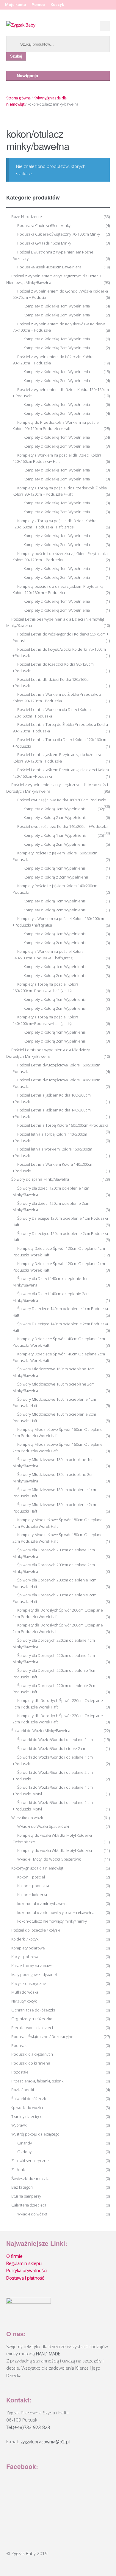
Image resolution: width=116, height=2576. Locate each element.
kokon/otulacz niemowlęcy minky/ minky (52, 1921)
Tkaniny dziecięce (27, 2116)
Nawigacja (27, 75)
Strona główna (18, 98)
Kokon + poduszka (33, 1886)
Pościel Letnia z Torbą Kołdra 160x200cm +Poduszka (63, 1125)
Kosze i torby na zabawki (32, 1966)
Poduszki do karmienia (31, 2063)
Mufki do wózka (25, 1992)
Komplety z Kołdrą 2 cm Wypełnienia (55, 817)
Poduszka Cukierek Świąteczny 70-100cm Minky (59, 234)
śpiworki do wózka (27, 2108)
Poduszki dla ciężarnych (32, 2054)
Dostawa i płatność (25, 2278)
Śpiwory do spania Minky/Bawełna (40, 1179)
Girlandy (25, 2143)
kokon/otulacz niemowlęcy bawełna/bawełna (56, 1912)
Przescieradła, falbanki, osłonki (38, 2081)
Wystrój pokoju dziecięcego (35, 2134)
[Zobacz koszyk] (105, 26)
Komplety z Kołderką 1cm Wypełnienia (57, 306)
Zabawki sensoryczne (30, 2161)
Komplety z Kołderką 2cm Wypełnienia (57, 315)
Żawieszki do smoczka (30, 2178)
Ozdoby (24, 2152)
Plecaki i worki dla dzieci (32, 2028)
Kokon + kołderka (32, 1895)
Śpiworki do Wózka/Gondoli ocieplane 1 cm (55, 1740)
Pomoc (38, 5)
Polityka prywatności (26, 2270)
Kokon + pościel (31, 1877)
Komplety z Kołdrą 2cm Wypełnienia (55, 844)
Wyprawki (19, 2125)
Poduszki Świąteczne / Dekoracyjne (42, 2037)
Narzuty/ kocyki (24, 2001)
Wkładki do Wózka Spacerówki (43, 1826)
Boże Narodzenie (27, 217)
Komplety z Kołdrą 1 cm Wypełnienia (55, 835)
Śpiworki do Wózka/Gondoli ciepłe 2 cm (52, 1748)
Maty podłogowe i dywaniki (34, 1974)
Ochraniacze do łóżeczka (33, 2010)
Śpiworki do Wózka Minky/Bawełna (41, 1731)
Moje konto (15, 5)
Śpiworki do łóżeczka (29, 2099)
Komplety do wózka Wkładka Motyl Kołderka (55, 1850)
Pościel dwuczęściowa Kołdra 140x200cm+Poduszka (62, 826)
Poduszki (19, 2045)
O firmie (14, 2256)
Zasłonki (18, 2170)
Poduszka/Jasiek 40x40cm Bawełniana (49, 267)
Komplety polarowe (28, 1948)
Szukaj (16, 56)
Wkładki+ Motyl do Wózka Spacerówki (49, 1859)
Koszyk (57, 5)
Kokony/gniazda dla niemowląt (37, 1868)
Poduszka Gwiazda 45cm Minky (44, 243)
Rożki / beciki (23, 2090)
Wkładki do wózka (32, 2214)
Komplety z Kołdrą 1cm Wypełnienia (55, 809)
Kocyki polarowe (25, 1957)
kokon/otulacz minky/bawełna (43, 1904)
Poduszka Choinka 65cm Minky (44, 225)
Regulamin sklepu (24, 2263)
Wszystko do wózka (28, 1818)
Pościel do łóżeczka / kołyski (36, 1930)
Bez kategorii (22, 2187)
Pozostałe (20, 2072)
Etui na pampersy (26, 2196)
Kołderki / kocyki (25, 1939)
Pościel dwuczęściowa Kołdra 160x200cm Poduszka (62, 800)
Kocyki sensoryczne (29, 1983)
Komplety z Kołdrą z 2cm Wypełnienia (56, 877)
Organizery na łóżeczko (32, 2019)
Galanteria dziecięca (29, 2205)
